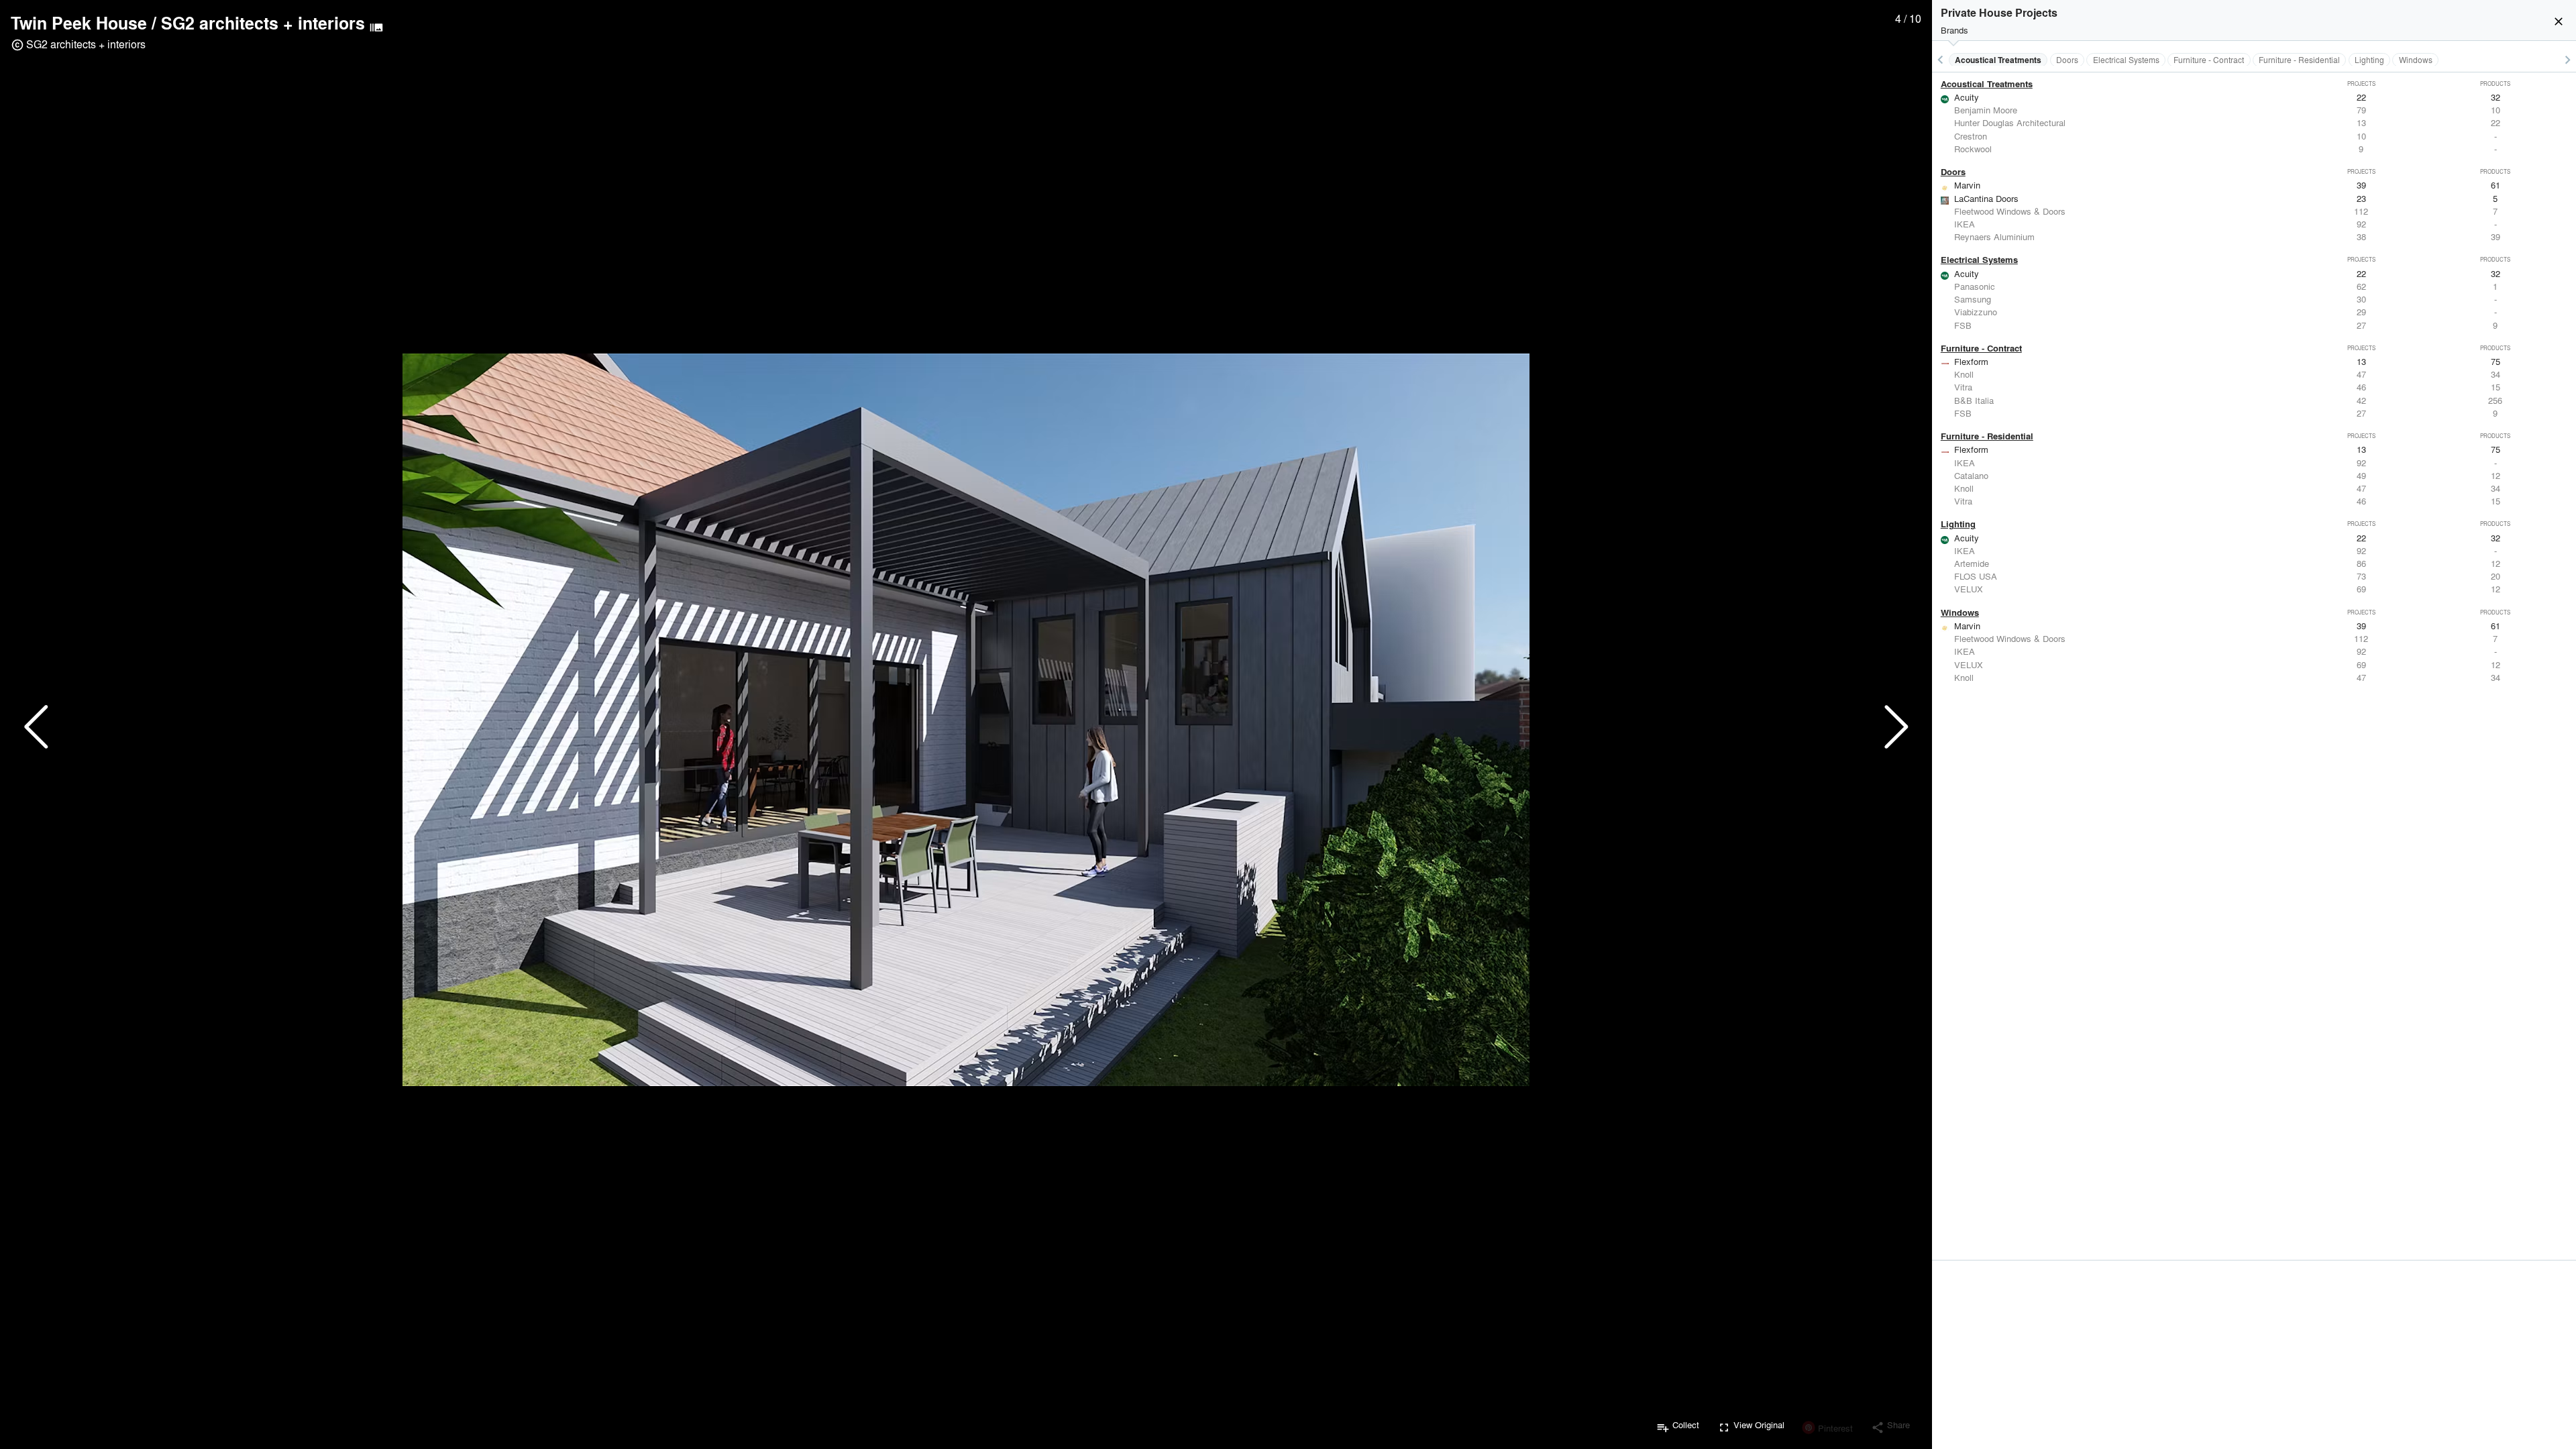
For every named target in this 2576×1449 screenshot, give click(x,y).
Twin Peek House (79, 23)
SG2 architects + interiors (263, 23)
